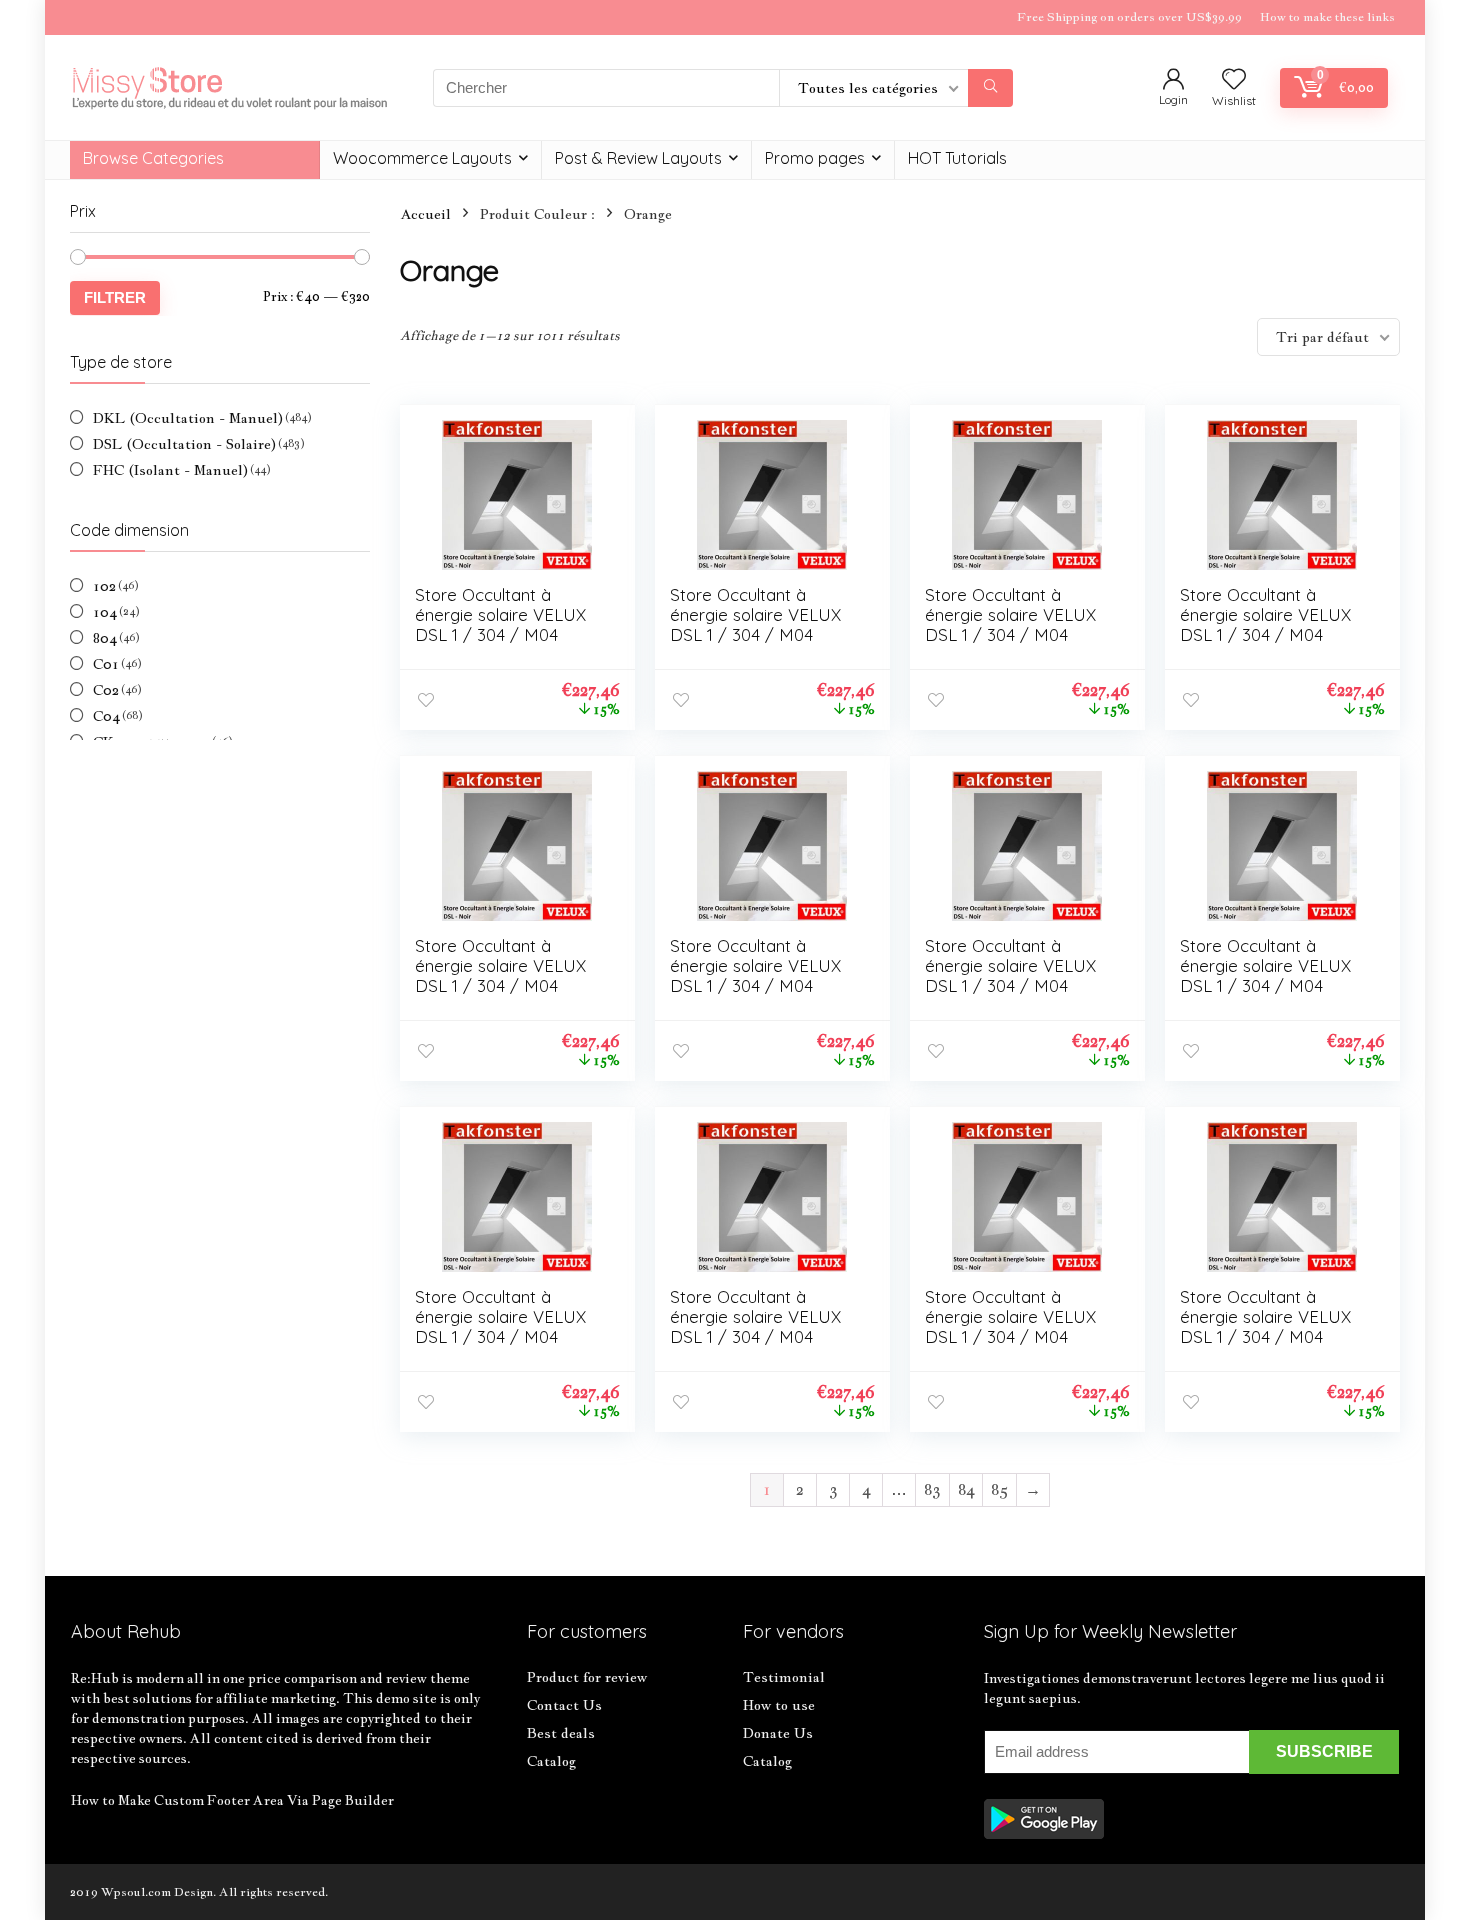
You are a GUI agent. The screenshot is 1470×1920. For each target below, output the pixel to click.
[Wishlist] (1234, 80)
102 (104, 586)
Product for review (587, 1677)
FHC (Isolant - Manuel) (170, 470)
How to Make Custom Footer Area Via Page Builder (232, 1800)
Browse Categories (153, 158)
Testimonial (784, 1677)
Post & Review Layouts (638, 158)
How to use (779, 1705)
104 (105, 612)
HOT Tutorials (957, 158)
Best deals (561, 1733)
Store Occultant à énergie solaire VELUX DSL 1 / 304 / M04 (500, 614)
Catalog (551, 1761)
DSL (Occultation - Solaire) (184, 444)
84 (966, 1489)
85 (999, 1489)
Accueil (425, 214)
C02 (106, 690)
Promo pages (815, 158)
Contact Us (564, 1705)
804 (105, 638)
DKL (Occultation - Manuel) (188, 418)
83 (932, 1489)
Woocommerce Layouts (422, 158)
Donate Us (778, 1733)
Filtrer (115, 297)
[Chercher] (990, 88)
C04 (106, 716)
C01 (106, 664)
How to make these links (1327, 17)
